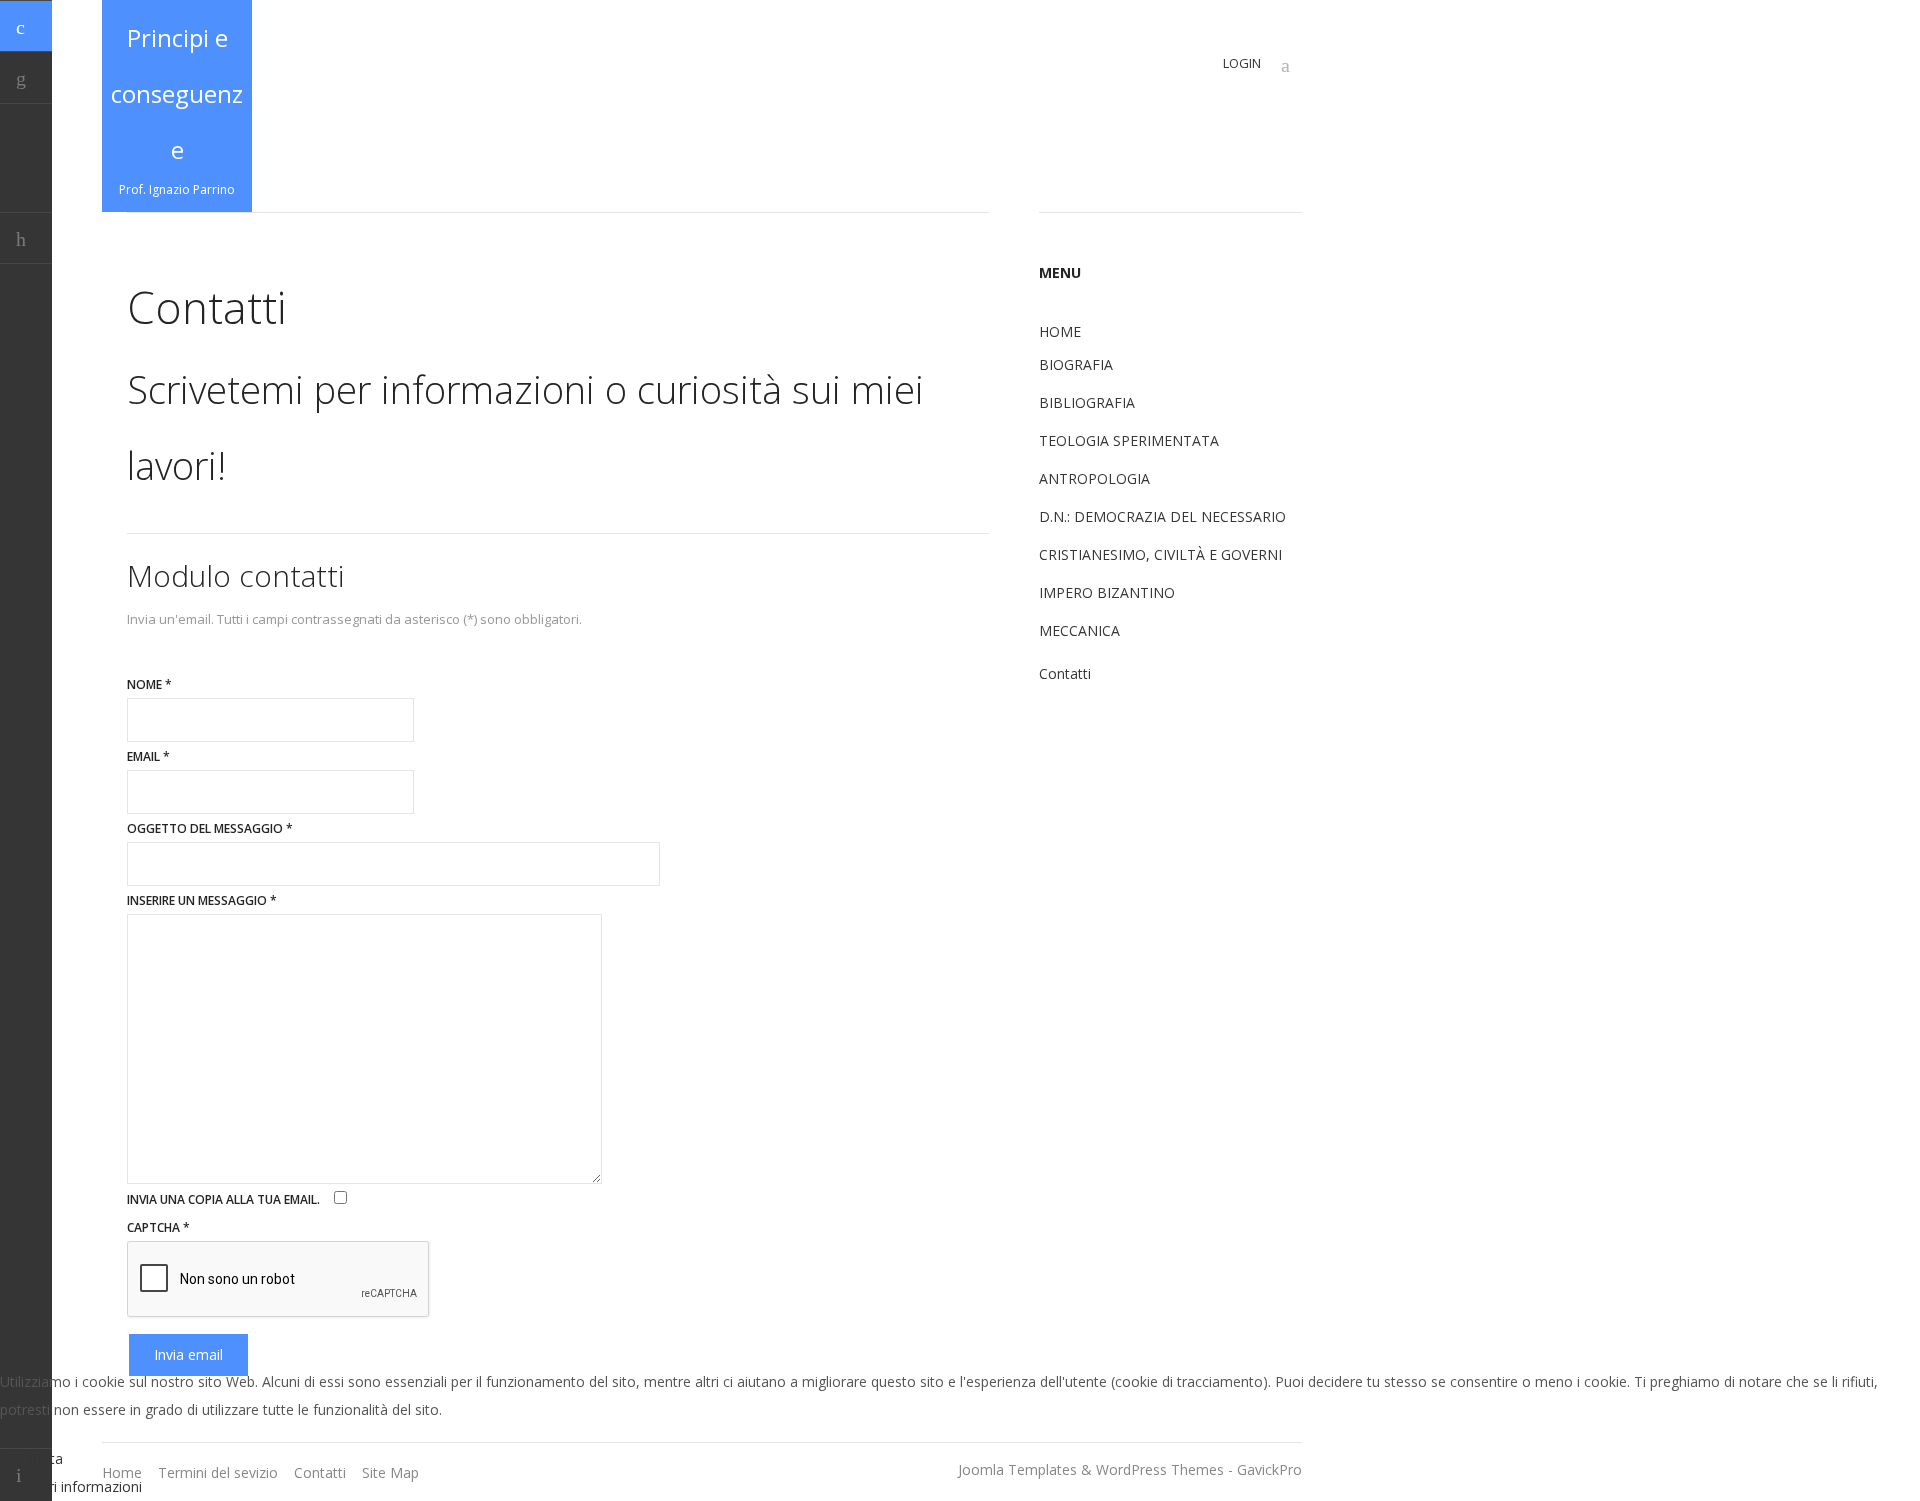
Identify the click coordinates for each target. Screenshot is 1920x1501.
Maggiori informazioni (71, 1486)
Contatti (1065, 673)
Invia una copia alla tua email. (223, 1199)
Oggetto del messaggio (210, 828)
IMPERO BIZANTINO (1107, 592)
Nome (149, 684)
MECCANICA (1079, 630)
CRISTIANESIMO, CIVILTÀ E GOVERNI (1160, 554)
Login (1242, 63)
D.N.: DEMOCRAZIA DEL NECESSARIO (1162, 516)
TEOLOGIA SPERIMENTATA (1129, 440)
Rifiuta (42, 1458)
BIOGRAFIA (1076, 364)
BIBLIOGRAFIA (1087, 402)
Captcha (158, 1227)
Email (148, 756)
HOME (1060, 331)
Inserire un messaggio (202, 900)
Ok (9, 1458)
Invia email (188, 1354)
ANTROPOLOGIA (1094, 478)
